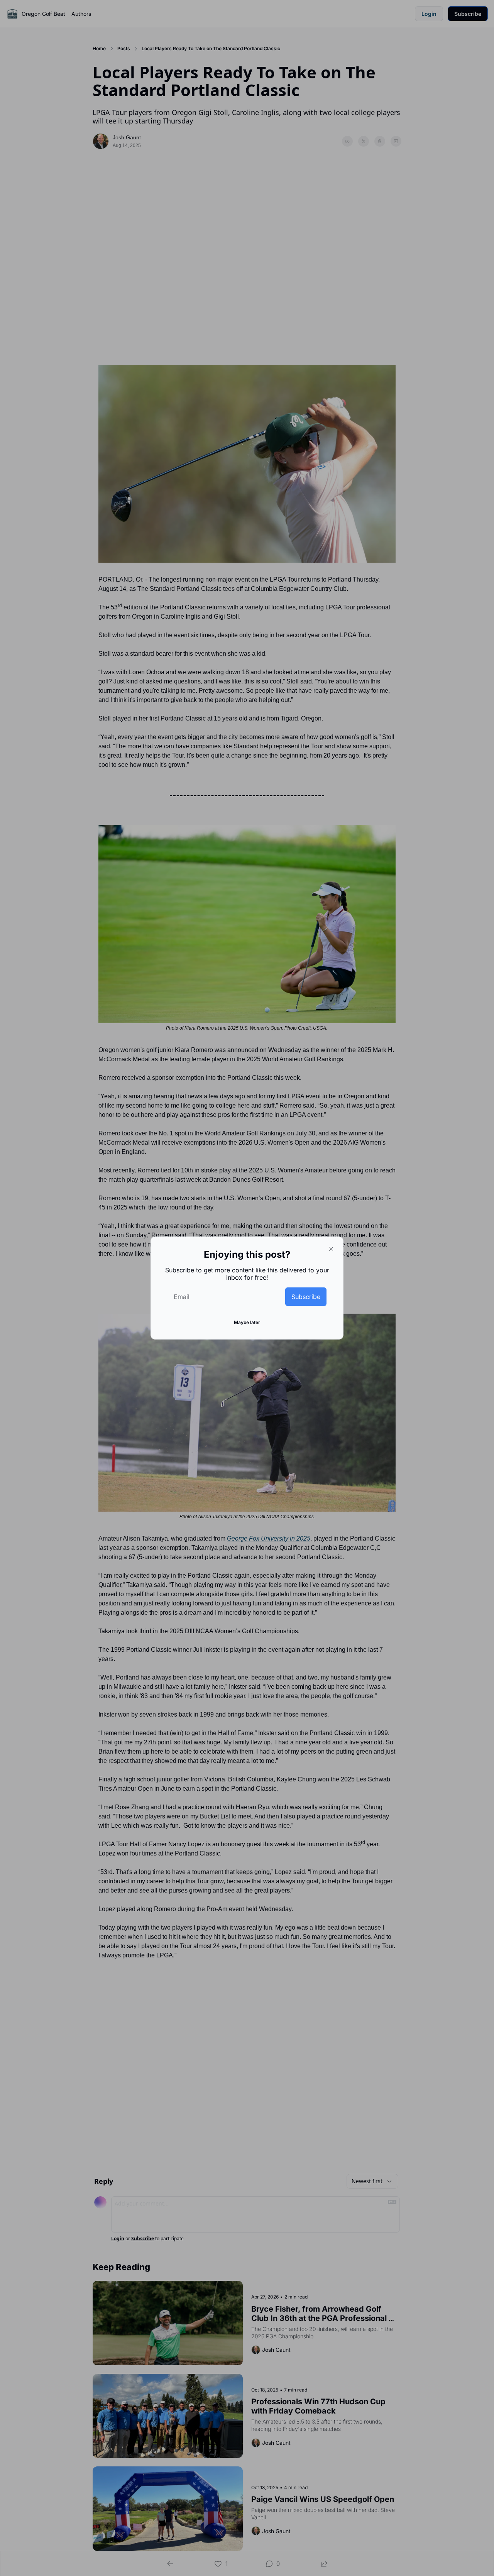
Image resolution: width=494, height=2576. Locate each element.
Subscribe (306, 1297)
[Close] (331, 1249)
